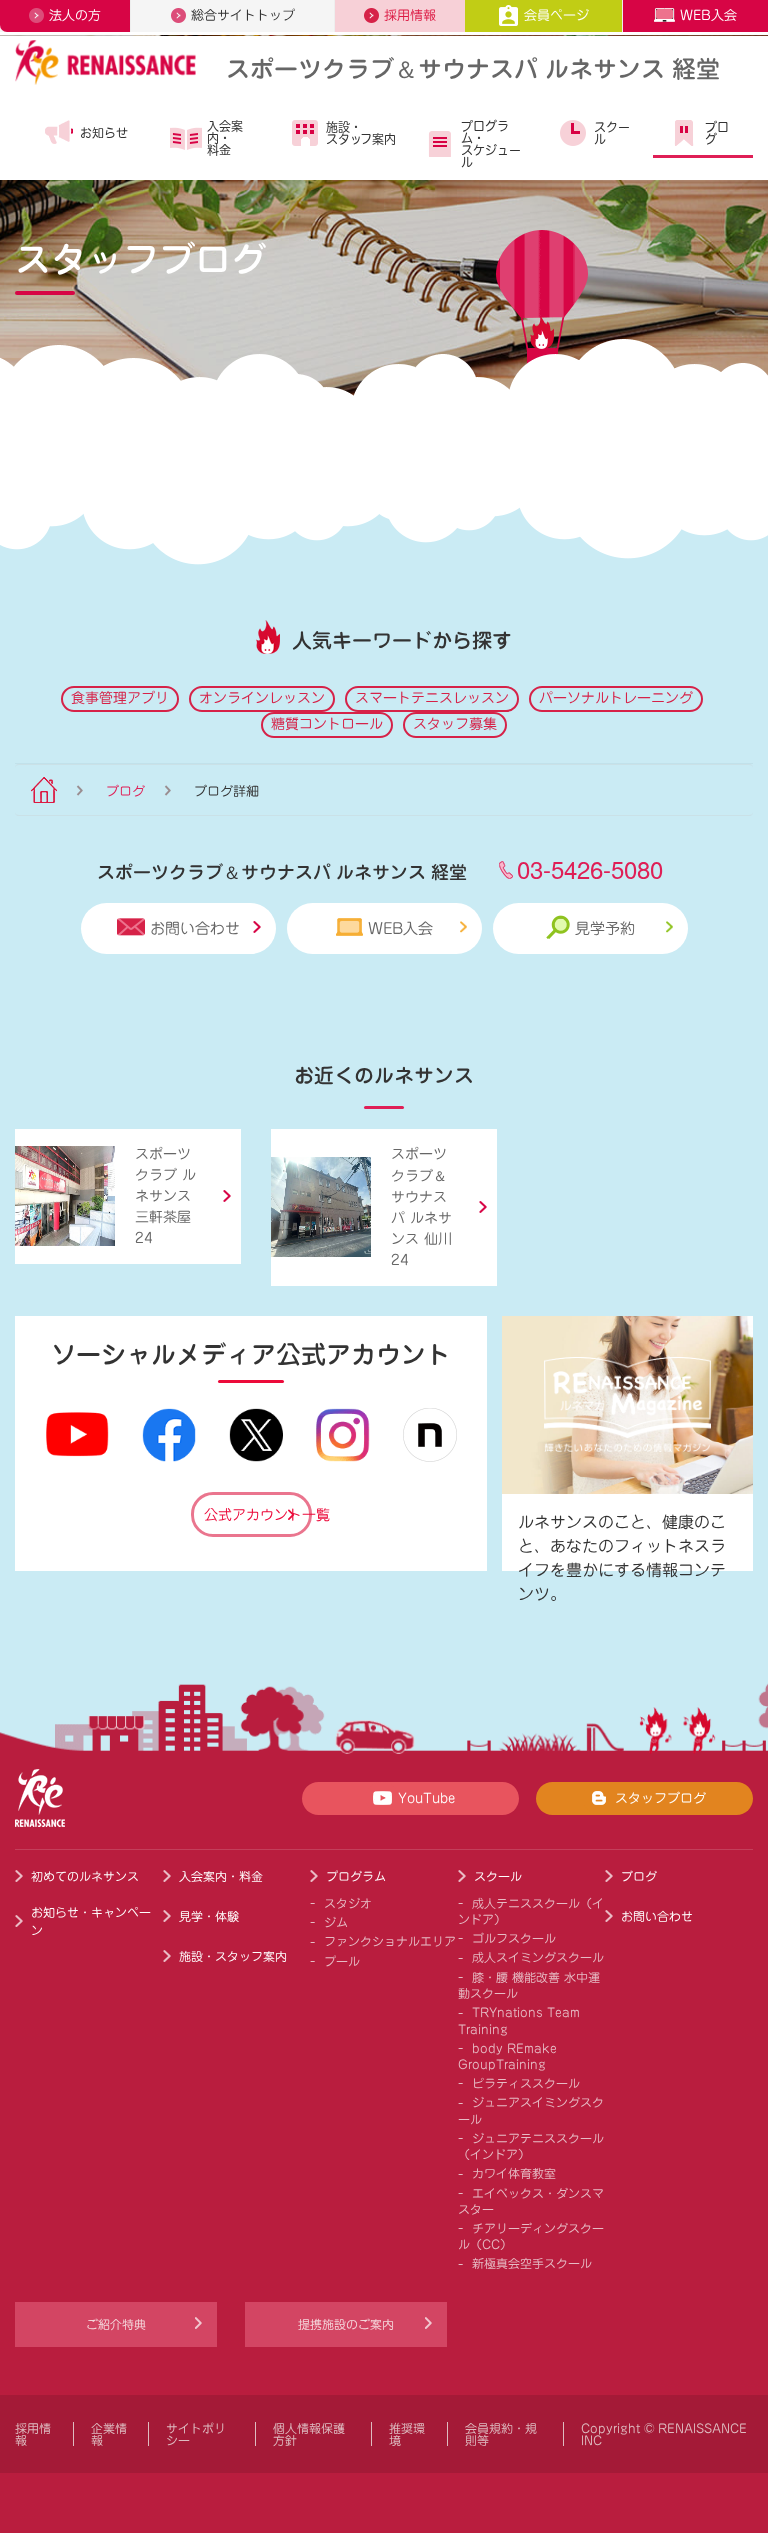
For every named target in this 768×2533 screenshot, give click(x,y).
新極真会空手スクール (532, 2263)
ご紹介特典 (116, 2324)
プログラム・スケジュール (491, 144)
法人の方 (75, 15)
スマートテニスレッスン (432, 698)
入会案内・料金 (225, 138)
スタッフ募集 (455, 724)
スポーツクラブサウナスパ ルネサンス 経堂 (473, 67)
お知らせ (104, 133)
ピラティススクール (526, 2083)
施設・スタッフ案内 (361, 133)
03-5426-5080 (590, 868)
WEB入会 (708, 15)
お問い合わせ (195, 928)
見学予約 (605, 928)
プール (342, 1961)
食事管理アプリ (120, 698)
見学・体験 (209, 1916)
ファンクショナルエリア (390, 1941)
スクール (612, 133)
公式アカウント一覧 (258, 1515)
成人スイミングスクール (538, 1957)
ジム (336, 1922)
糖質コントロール (327, 724)
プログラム (356, 1876)
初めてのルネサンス (85, 1876)
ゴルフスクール (514, 1938)
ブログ (717, 133)
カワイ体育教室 (514, 2173)
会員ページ (556, 15)
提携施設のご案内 (346, 2324)
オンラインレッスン (262, 698)
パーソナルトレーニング (616, 698)
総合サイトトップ (243, 15)
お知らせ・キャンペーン (91, 1921)
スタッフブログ (660, 1798)
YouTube (426, 1798)
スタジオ (348, 1903)
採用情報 (410, 15)
